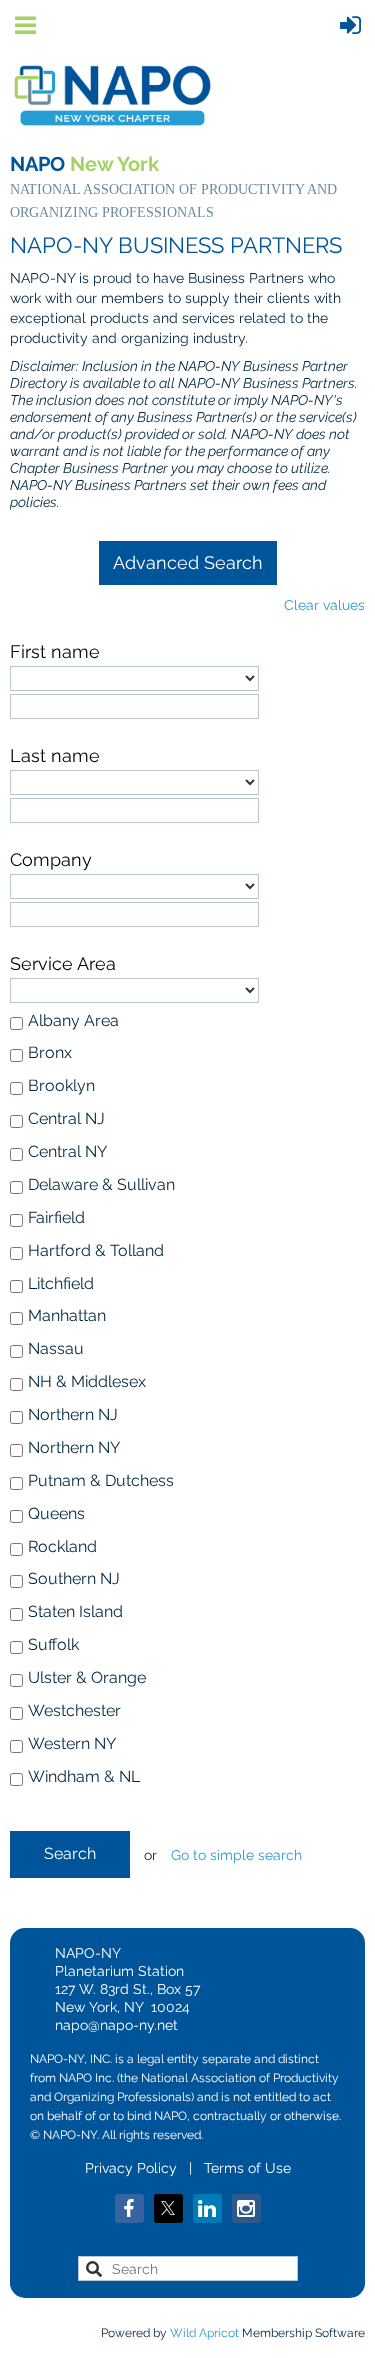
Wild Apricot (204, 2333)
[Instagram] (246, 2208)
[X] (168, 2208)
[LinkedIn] (207, 2208)
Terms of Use (247, 2168)
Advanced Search (188, 562)
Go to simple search (236, 1855)
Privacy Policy (131, 2168)
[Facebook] (129, 2208)
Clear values (324, 605)
